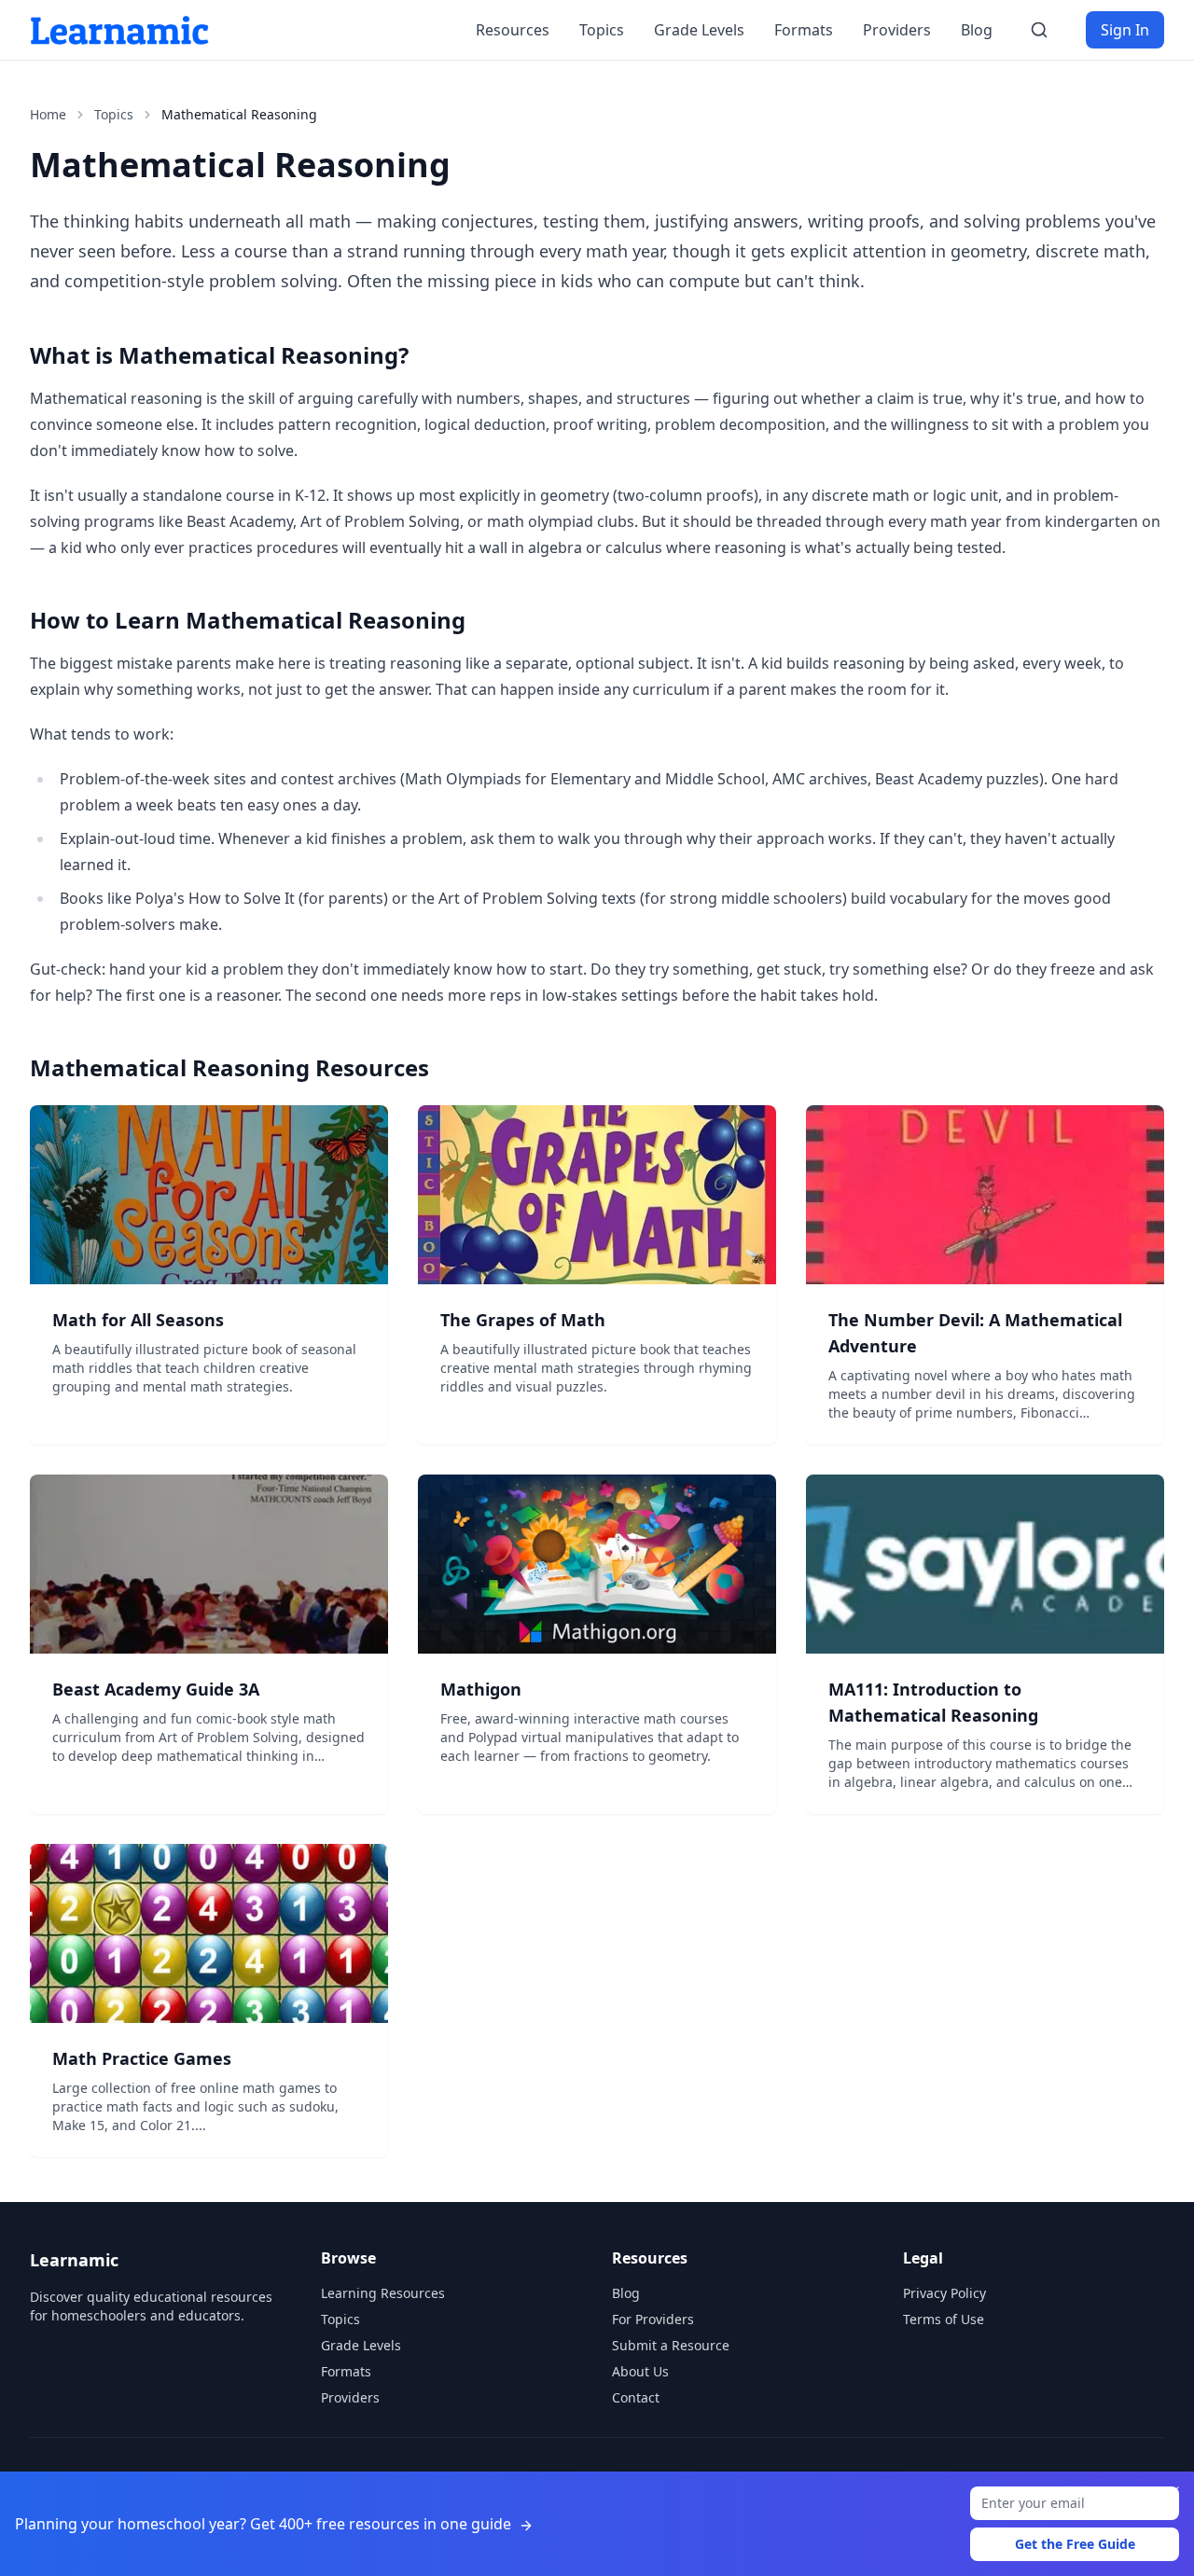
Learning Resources (383, 2293)
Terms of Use (944, 2319)
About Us (640, 2371)
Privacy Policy (944, 2293)
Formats (804, 30)
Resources (513, 30)
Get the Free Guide (1075, 2544)
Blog (977, 30)
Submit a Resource (671, 2345)
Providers (897, 30)
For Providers (653, 2319)
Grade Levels (699, 30)
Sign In (1125, 30)
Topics (602, 30)
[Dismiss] (1173, 2492)
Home (48, 114)
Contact (636, 2397)
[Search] (1039, 30)
